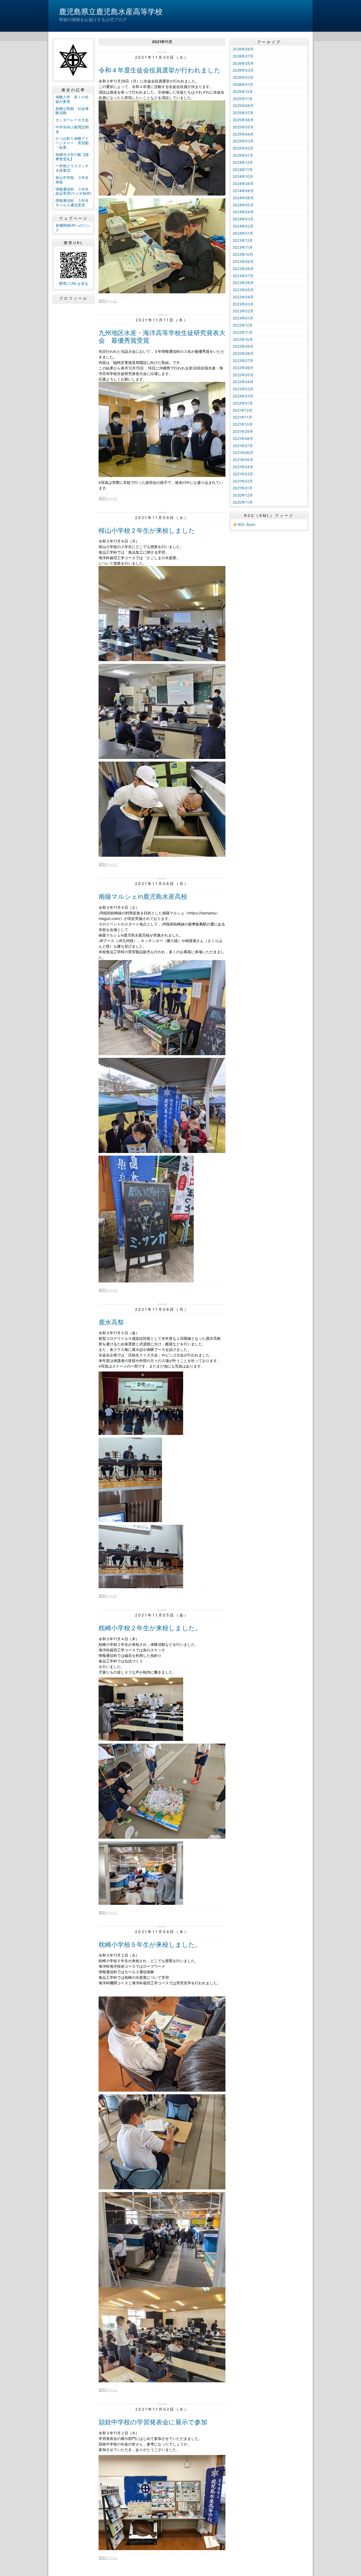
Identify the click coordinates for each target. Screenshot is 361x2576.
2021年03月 (243, 474)
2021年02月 (243, 481)
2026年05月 (243, 63)
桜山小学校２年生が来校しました (147, 531)
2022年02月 (243, 396)
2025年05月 (243, 127)
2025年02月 (243, 148)
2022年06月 (243, 368)
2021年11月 (242, 417)
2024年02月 (243, 226)
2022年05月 (243, 375)
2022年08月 (243, 353)
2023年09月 (243, 261)
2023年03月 (243, 304)
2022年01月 (243, 403)
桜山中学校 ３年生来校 (72, 180)
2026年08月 (243, 49)
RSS (241, 524)
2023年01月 (243, 318)
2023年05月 (243, 290)
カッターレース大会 (72, 120)
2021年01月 (243, 488)
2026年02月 (243, 77)
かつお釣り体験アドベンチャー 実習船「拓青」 (72, 143)
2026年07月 (243, 56)
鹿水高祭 (111, 1322)
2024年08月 (243, 191)
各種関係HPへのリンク (73, 228)
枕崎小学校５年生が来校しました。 (150, 1945)
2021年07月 (243, 446)
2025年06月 (243, 120)
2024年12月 (243, 162)
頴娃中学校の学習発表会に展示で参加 (153, 2422)
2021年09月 (243, 431)
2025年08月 (243, 106)
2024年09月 (243, 184)
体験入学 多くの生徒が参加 (72, 99)
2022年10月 (243, 339)
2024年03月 (243, 219)
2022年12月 (243, 325)
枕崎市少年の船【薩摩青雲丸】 (72, 157)
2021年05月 (243, 460)
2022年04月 (243, 382)
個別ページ (108, 301)
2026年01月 (243, 84)
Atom (251, 524)
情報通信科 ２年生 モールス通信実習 (74, 203)
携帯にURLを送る (74, 283)
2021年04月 (243, 467)
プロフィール (73, 298)
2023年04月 (243, 297)
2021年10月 (243, 424)
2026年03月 (243, 70)
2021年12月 (242, 410)
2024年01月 (243, 233)
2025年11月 (243, 99)
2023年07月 (243, 276)
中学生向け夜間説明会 (72, 129)
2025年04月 (243, 134)
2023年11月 (243, 247)
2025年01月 (243, 155)
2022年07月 (243, 361)
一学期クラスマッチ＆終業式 (72, 168)
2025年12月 (243, 92)
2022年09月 (243, 346)
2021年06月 (243, 453)
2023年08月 (243, 269)
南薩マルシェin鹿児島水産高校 (143, 896)
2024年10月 (243, 176)
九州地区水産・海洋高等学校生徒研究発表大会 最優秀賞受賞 (162, 337)
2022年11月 (242, 332)
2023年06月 (243, 283)
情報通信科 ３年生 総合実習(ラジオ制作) (74, 191)
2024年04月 (243, 212)
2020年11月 (243, 502)
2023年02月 (243, 311)
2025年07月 (243, 113)
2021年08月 (243, 439)
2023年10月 (243, 254)
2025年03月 (243, 141)
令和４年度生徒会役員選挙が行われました (160, 70)
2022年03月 (243, 389)
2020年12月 (243, 495)
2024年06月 (243, 198)
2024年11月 (243, 170)
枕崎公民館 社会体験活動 (72, 111)
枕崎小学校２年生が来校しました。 (150, 1628)
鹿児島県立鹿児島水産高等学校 (111, 12)
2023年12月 (243, 240)
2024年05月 (243, 205)
